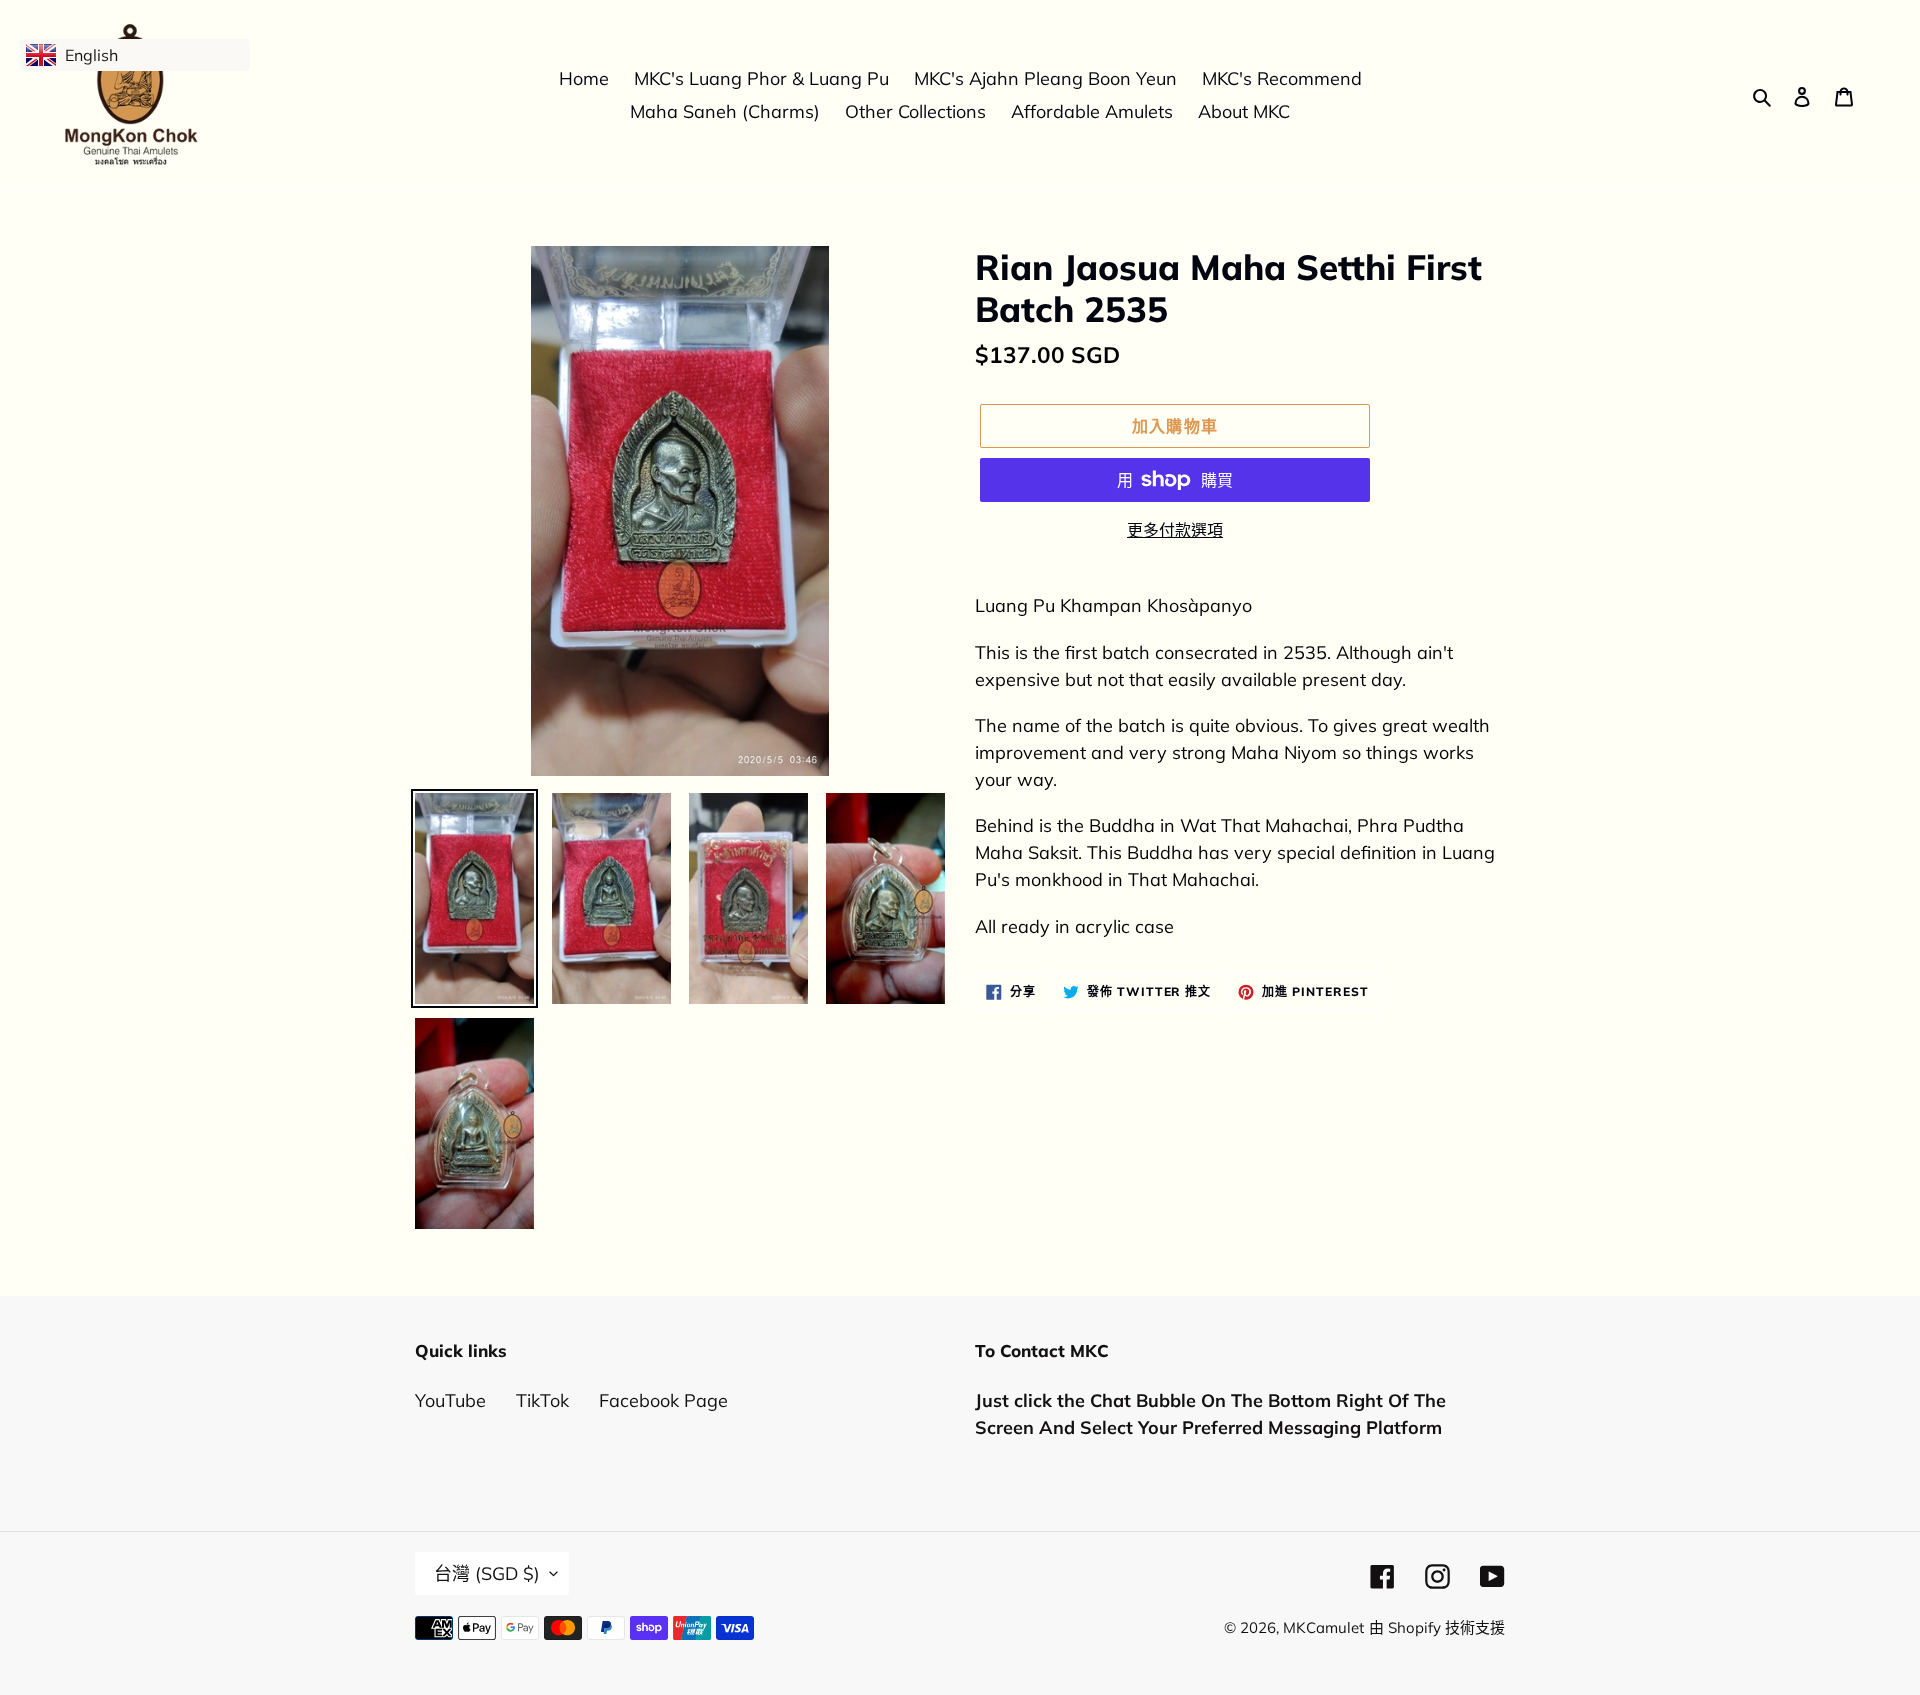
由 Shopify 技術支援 (1437, 1627)
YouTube (450, 1400)
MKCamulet (1323, 1627)
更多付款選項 (1175, 530)
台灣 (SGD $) (487, 1573)
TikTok (542, 1400)
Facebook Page (663, 1400)
